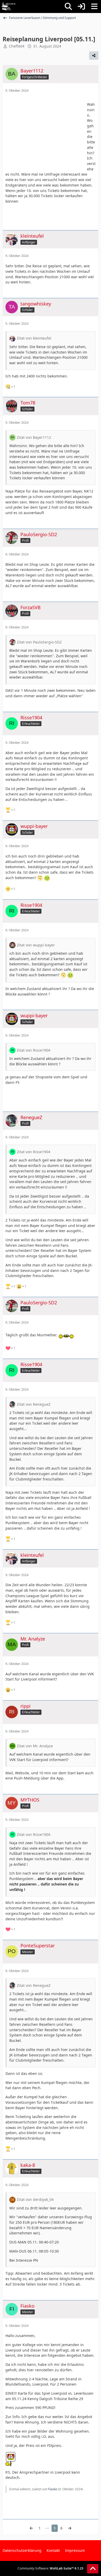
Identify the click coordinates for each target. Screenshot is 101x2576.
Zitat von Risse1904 (34, 1050)
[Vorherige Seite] (31, 2528)
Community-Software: (51, 2568)
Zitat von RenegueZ (34, 1404)
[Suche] (68, 6)
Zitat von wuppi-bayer (36, 945)
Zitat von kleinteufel (34, 338)
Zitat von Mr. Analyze (35, 1746)
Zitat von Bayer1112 (34, 437)
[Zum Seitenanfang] (93, 2569)
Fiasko (53, 2489)
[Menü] (94, 6)
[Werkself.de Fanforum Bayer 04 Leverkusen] (9, 6)
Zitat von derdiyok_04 (35, 2199)
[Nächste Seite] (70, 2528)
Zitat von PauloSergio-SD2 (39, 642)
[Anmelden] (81, 6)
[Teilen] (94, 56)
